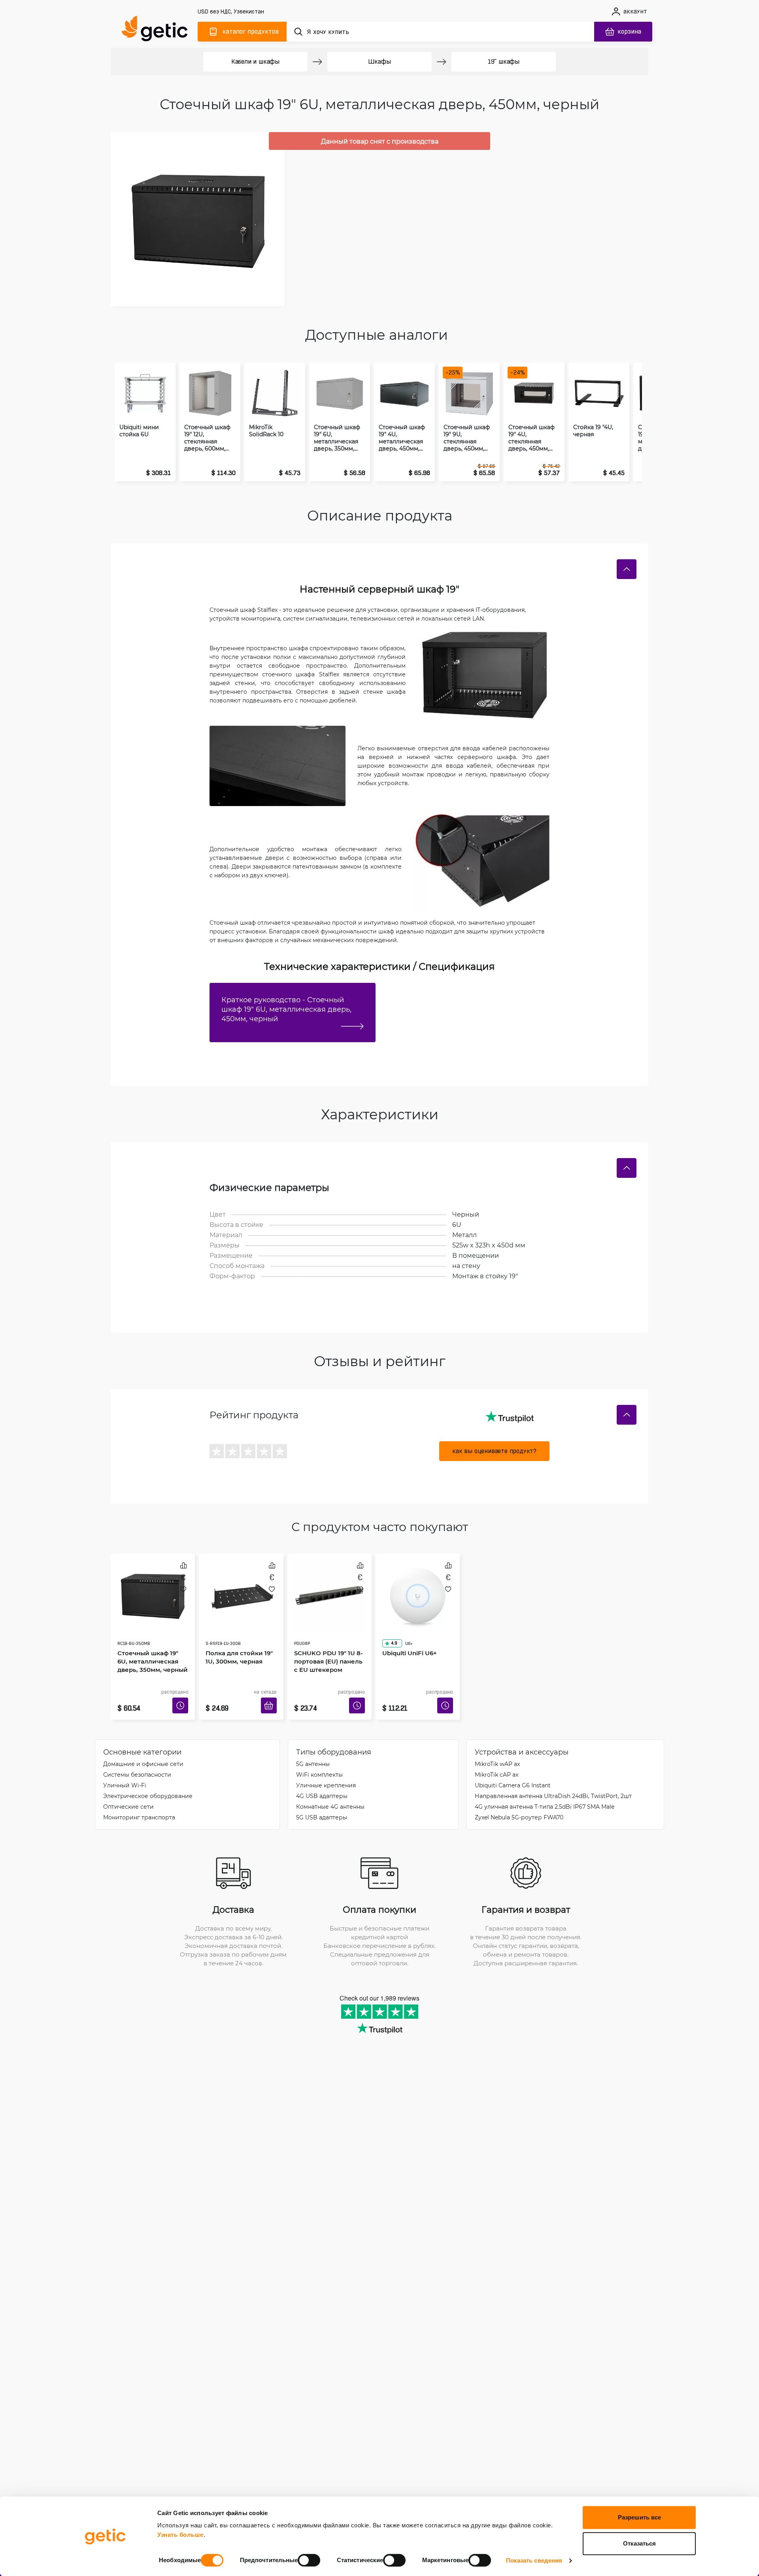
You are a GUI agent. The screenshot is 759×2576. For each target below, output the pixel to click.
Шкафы (379, 62)
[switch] (309, 2560)
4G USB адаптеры (322, 1784)
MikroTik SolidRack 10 (266, 431)
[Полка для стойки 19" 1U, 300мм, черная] (241, 1587)
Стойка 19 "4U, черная (593, 431)
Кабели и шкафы (255, 62)
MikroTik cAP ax (497, 1763)
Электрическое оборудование (148, 1784)
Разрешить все (639, 2517)
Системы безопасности (137, 1763)
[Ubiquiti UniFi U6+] (418, 1587)
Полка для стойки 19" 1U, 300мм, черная (236, 1634)
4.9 (391, 1621)
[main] (158, 30)
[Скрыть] (627, 569)
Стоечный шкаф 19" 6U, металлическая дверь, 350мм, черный (151, 1639)
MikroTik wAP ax (497, 1752)
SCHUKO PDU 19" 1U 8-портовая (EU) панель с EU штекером (328, 1639)
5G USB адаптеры (322, 1805)
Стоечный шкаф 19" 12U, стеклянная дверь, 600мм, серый (207, 438)
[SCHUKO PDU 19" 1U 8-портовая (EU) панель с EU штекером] (329, 1587)
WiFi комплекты (319, 1763)
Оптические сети (128, 1795)
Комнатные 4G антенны (330, 1795)
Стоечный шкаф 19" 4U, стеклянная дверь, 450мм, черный (531, 438)
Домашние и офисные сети (143, 1752)
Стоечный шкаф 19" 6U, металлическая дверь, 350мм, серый (337, 438)
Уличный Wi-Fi (125, 1773)
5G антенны (313, 1752)
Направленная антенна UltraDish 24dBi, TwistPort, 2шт (553, 1784)
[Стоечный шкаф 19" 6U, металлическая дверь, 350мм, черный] (153, 1587)
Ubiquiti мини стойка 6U (139, 431)
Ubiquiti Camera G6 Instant (513, 1773)
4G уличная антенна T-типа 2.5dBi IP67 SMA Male (545, 1795)
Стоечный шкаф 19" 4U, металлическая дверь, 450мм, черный (402, 438)
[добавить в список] (183, 1589)
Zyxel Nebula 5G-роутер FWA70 (519, 1805)
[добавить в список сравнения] (183, 1565)
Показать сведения (534, 2560)
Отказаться (639, 2543)
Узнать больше (180, 2535)
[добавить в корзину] (272, 1696)
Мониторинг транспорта (139, 1805)
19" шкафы (504, 62)
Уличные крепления (326, 1773)
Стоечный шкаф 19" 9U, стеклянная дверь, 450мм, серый (467, 438)
